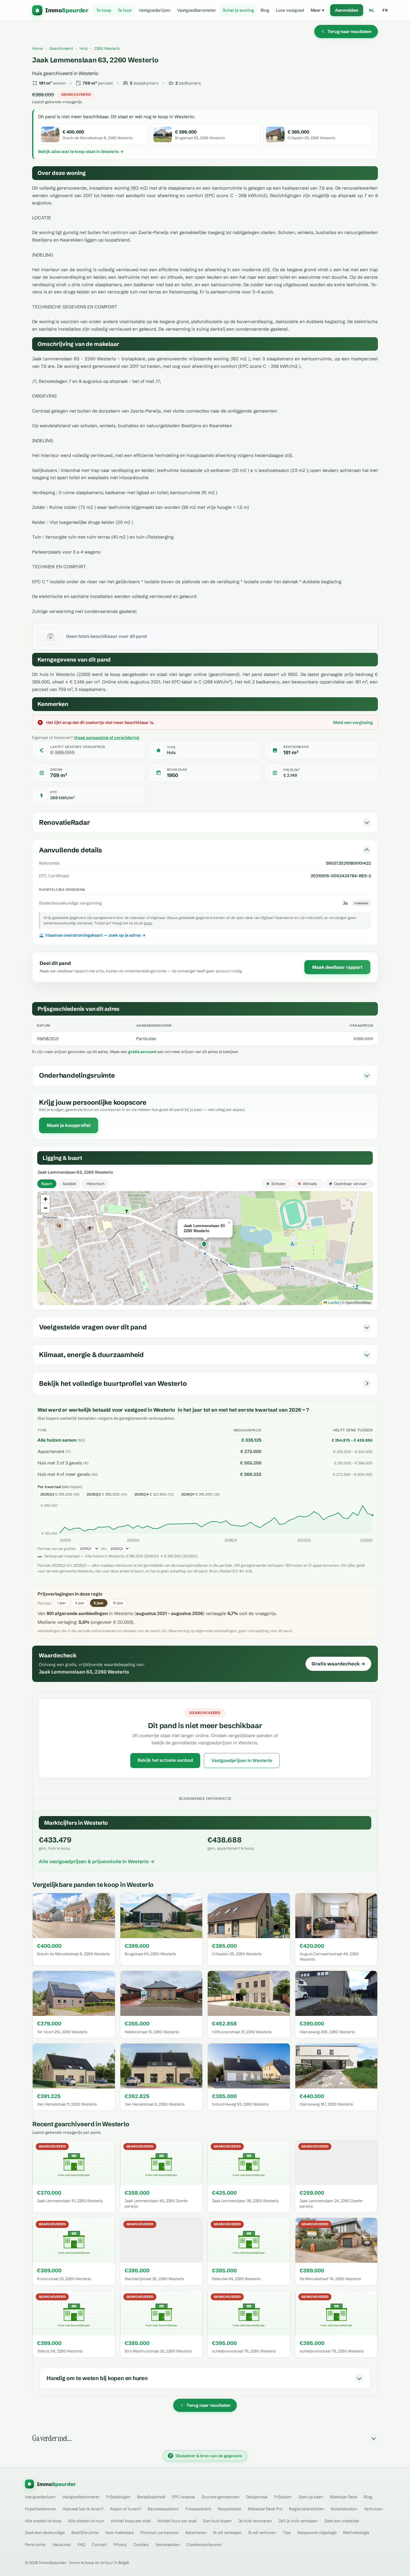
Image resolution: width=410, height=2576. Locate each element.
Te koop (104, 10)
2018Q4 (231, 1540)
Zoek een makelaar (342, 2521)
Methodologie (356, 2532)
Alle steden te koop (43, 2521)
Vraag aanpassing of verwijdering (107, 737)
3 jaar (80, 1603)
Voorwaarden (168, 2544)
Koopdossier (230, 2509)
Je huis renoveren (255, 2521)
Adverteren (196, 2532)
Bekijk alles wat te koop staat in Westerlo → (81, 152)
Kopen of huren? (126, 2509)
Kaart (47, 1184)
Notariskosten (344, 2509)
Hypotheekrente (40, 2509)
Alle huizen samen (57, 1440)
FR (385, 10)
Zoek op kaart (311, 2497)
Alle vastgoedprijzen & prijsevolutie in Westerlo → (97, 1861)
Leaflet (333, 1302)
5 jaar (99, 1603)
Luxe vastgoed (290, 10)
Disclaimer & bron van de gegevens (206, 2456)
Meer (317, 10)
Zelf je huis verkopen (298, 2521)
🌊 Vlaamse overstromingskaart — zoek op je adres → (92, 935)
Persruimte (35, 2544)
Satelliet (69, 1184)
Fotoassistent (198, 2509)
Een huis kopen (217, 2521)
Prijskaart (283, 2497)
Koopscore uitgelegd (317, 2532)
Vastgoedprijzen (155, 10)
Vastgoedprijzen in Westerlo (242, 1760)
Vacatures (62, 2544)
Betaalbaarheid (151, 2497)
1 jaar (62, 1603)
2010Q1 (65, 1540)
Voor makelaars (119, 2532)
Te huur (125, 10)
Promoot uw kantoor (160, 2532)
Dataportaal (257, 2497)
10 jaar (118, 1603)
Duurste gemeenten (221, 2497)
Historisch (95, 1184)
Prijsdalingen (118, 2497)
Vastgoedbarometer (197, 10)
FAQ (81, 2544)
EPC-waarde (184, 2497)
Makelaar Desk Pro (265, 2509)
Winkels (303, 1184)
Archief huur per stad (177, 2521)
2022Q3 (304, 1540)
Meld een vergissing (353, 722)
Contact (99, 2544)
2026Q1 (366, 1540)
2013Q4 (133, 1540)
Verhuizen (373, 2509)
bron (148, 923)
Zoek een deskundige (45, 2532)
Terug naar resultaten (350, 32)
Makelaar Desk (344, 2497)
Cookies (141, 2544)
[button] (205, 1245)
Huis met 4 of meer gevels (64, 1474)
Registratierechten (307, 2509)
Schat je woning (238, 10)
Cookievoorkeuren (204, 2544)
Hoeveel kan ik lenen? (83, 2509)
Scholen (268, 1184)
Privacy (120, 2544)
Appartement (51, 1452)
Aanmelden (347, 10)
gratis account (142, 1052)
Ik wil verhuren (262, 2532)
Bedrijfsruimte (85, 2532)
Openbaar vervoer (348, 1184)
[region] (205, 1248)
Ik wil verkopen (227, 2532)
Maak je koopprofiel (69, 1125)
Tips (287, 2532)
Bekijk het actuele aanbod (165, 1760)
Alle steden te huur (86, 2521)
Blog (265, 10)
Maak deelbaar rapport (337, 967)
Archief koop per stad (131, 2521)
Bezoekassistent (163, 2509)
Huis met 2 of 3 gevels (60, 1463)
